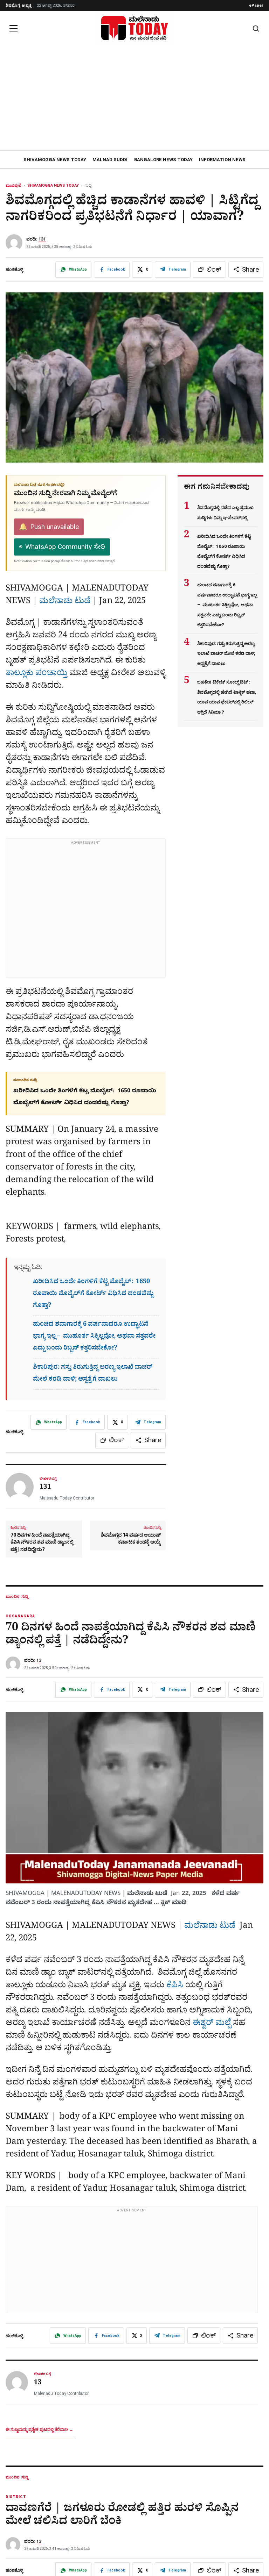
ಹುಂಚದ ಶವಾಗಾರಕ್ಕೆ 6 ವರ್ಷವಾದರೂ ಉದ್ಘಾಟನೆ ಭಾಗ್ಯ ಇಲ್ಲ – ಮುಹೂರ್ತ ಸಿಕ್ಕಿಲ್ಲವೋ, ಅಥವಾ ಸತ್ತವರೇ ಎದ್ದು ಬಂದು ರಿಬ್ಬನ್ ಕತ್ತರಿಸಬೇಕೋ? (94, 1337)
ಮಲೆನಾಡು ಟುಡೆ (65, 602)
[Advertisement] (134, 98)
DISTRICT (16, 2497)
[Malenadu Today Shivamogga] (134, 28)
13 (39, 1660)
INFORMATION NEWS (222, 160)
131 (42, 239)
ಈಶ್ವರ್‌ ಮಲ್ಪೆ (212, 2024)
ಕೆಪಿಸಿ (175, 1986)
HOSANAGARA (20, 1616)
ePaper (256, 5)
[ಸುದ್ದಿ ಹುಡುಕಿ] (256, 28)
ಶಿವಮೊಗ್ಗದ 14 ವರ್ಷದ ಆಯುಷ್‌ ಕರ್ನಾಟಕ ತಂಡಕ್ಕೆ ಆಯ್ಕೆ (131, 1535)
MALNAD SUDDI (110, 160)
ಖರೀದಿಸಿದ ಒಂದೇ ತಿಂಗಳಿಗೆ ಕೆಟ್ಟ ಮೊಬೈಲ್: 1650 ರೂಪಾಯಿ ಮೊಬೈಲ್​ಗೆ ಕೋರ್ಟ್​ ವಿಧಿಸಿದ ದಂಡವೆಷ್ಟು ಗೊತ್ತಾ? (93, 1294)
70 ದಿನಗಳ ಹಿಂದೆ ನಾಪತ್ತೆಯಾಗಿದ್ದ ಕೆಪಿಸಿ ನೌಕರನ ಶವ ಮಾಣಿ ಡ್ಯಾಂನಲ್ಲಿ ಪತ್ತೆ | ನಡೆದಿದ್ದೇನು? (42, 1539)
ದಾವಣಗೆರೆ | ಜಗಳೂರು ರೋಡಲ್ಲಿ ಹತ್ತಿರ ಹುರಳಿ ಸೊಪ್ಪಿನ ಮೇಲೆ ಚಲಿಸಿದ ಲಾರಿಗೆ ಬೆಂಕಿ (122, 2516)
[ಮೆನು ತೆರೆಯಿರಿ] (13, 28)
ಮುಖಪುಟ (13, 185)
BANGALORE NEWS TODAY (163, 160)
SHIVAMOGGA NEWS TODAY (55, 160)
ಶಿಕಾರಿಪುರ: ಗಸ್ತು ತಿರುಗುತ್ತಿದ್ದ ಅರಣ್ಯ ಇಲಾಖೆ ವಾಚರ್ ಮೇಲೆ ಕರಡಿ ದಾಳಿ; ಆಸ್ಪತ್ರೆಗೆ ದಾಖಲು (226, 653)
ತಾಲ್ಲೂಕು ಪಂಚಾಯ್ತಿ (36, 674)
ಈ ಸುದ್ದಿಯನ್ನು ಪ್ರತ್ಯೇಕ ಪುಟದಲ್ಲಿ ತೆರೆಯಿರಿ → (39, 2430)
